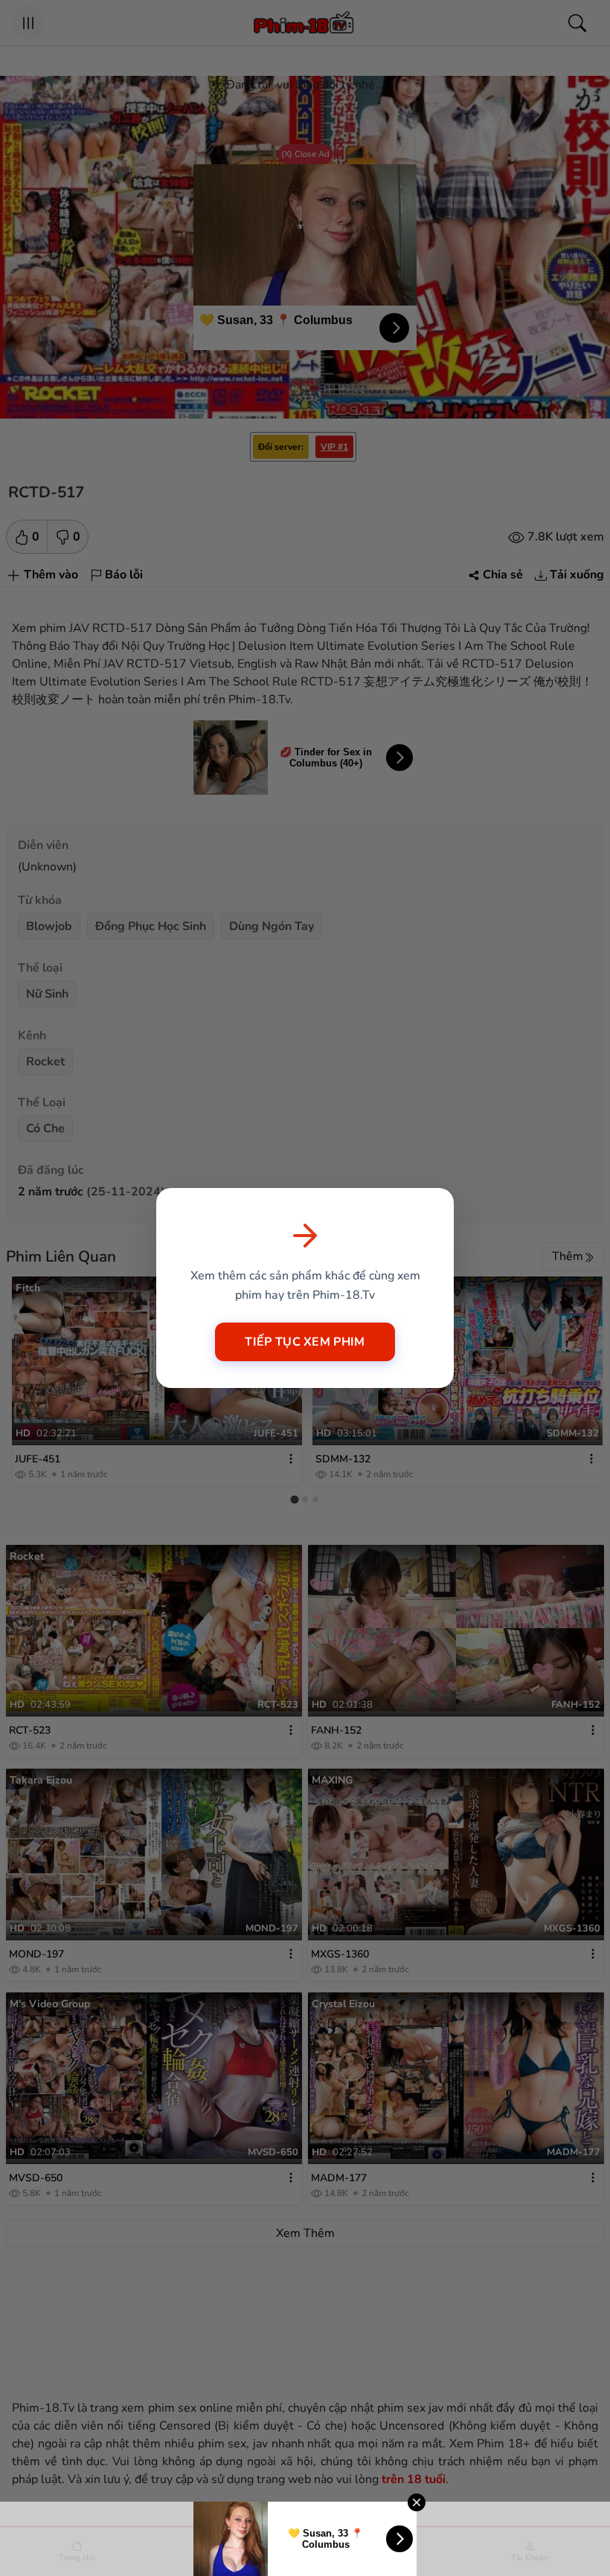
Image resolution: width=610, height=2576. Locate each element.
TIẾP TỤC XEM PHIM (305, 1342)
